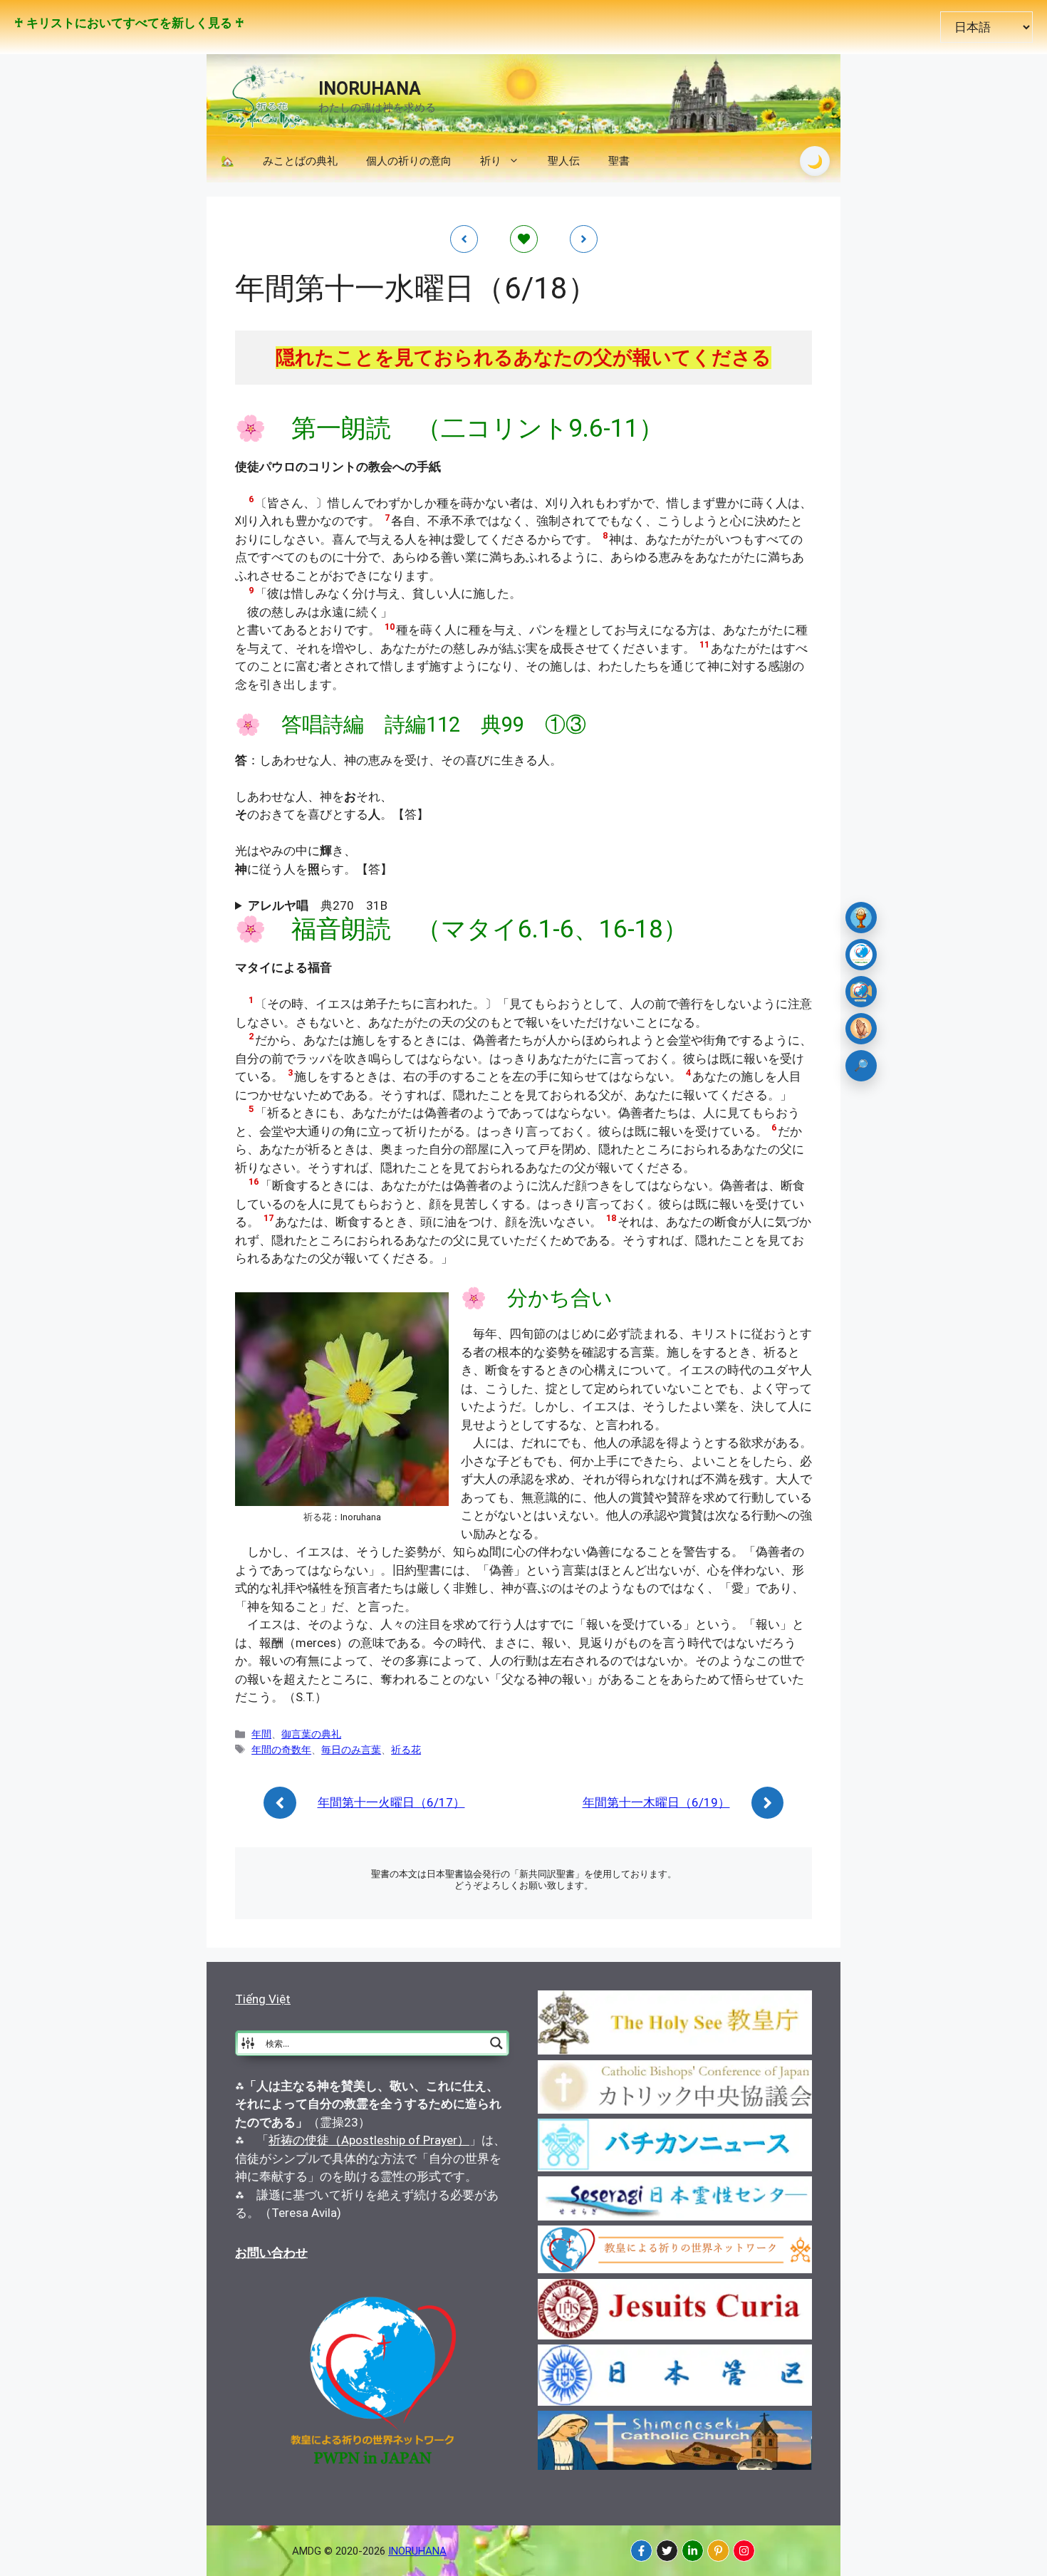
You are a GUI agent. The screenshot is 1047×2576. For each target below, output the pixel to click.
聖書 (619, 161)
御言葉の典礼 (311, 1734)
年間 (261, 1734)
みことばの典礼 (300, 161)
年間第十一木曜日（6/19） (656, 1802)
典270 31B (318, 905)
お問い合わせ (271, 2253)
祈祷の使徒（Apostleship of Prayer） (369, 2140)
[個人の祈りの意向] (861, 1029)
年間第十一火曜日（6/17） (391, 1802)
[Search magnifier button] (496, 2043)
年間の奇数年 (281, 1750)
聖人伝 (564, 161)
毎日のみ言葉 (351, 1750)
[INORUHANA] (641, 2551)
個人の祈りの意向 (409, 161)
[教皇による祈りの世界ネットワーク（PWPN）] (861, 955)
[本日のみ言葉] (861, 918)
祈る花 (406, 1750)
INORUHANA (370, 89)
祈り (491, 161)
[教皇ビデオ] (861, 992)
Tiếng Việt (263, 1999)
